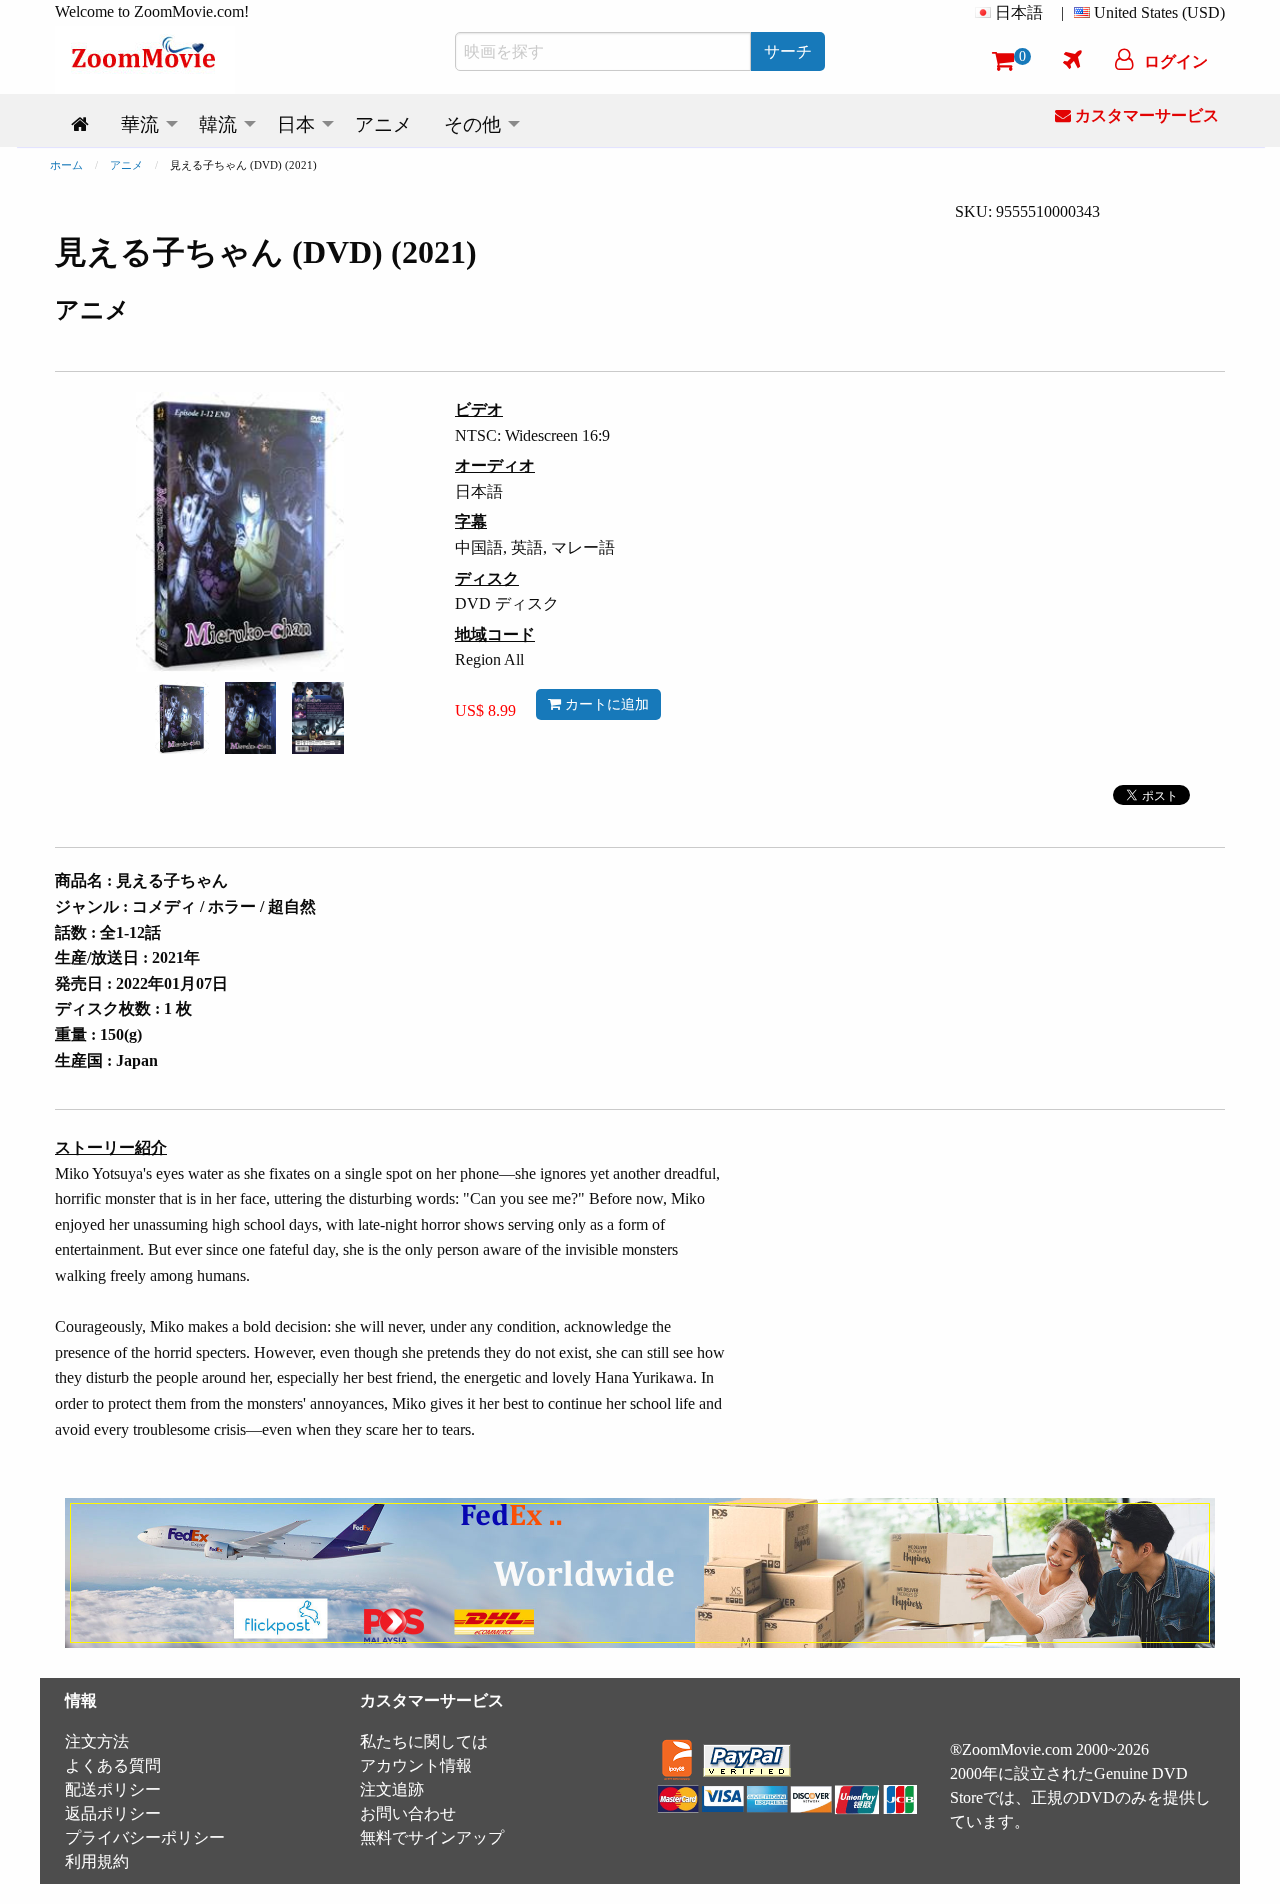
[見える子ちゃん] (182, 716)
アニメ (126, 165)
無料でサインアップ (432, 1837)
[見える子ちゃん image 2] (250, 718)
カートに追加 (605, 704)
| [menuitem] (1062, 12)
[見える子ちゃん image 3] (318, 718)
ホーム (66, 165)
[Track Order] (1072, 59)
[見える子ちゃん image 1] (182, 718)
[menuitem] (1013, 13)
